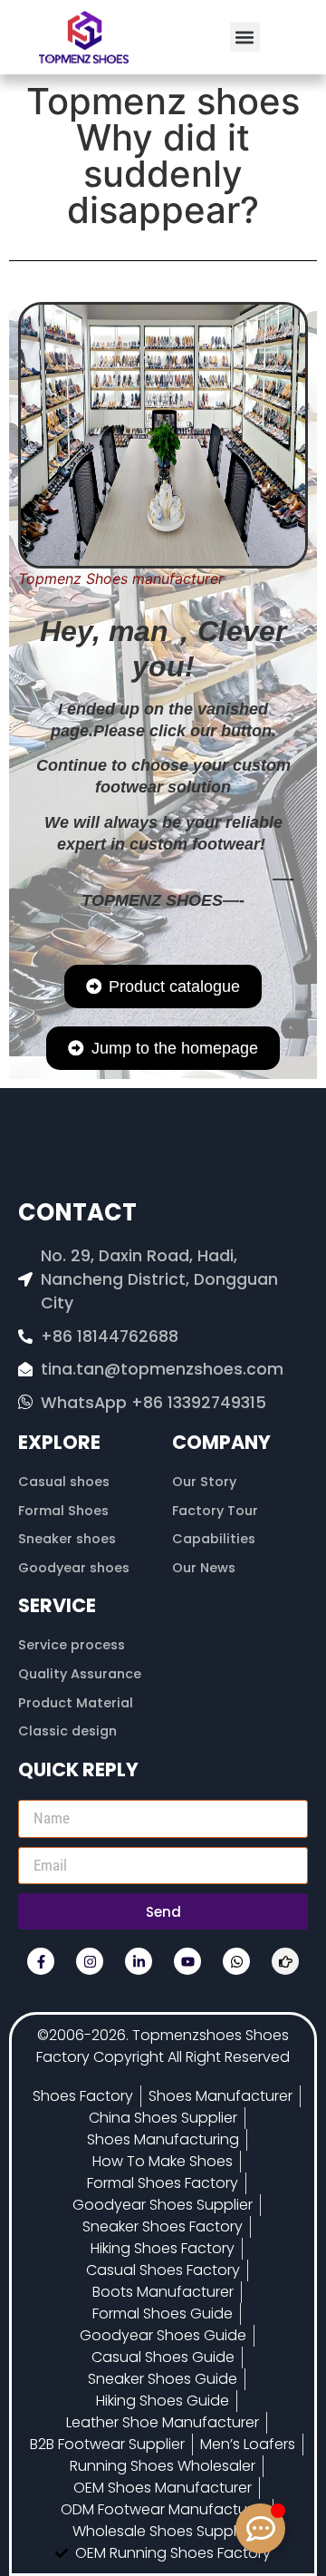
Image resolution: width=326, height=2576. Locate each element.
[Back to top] (261, 2475)
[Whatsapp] (236, 1961)
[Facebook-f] (41, 1961)
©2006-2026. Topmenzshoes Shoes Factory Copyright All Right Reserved (163, 2046)
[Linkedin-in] (139, 1961)
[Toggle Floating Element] (260, 2528)
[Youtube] (187, 1961)
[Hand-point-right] (285, 1961)
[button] (245, 37)
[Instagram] (90, 1961)
